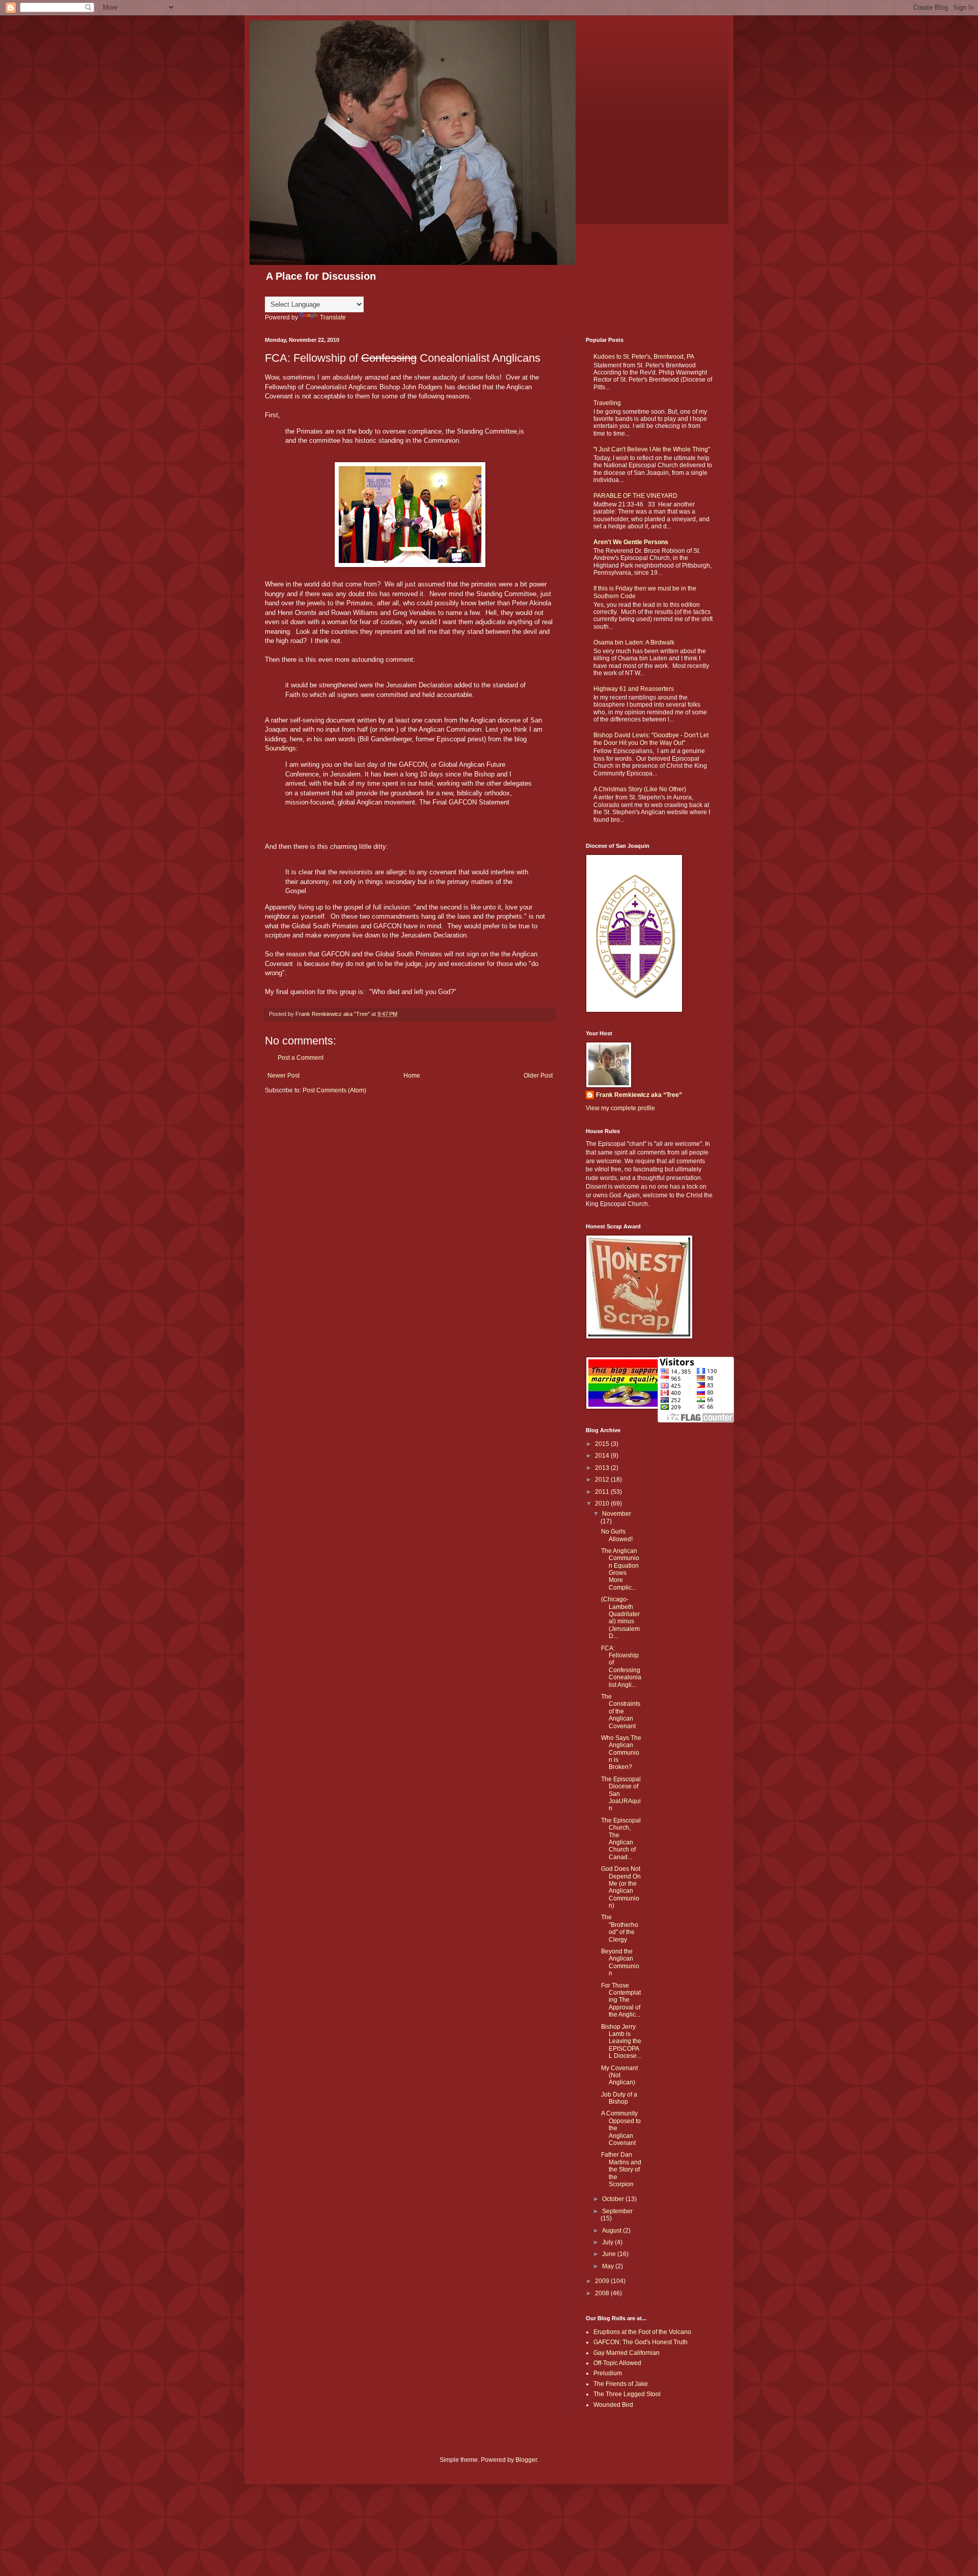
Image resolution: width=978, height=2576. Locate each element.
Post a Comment (301, 1058)
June (610, 2254)
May (609, 2266)
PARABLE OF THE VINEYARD (635, 496)
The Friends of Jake (621, 2384)
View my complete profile (620, 1108)
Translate (333, 317)
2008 (603, 2293)
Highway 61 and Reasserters (634, 689)
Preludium (608, 2373)
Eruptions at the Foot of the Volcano (642, 2332)
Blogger (526, 2460)
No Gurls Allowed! (617, 1535)
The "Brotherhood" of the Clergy (620, 1928)
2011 (603, 1492)
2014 (603, 1456)
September (617, 2211)
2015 (603, 1444)
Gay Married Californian (627, 2353)
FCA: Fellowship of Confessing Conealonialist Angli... (621, 1667)
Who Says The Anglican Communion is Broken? (621, 1753)
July (608, 2242)
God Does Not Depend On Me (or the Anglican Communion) (621, 1887)
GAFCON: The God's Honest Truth (641, 2342)
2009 (603, 2281)
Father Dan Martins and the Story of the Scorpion (621, 2169)
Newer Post (283, 1076)
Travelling (607, 403)
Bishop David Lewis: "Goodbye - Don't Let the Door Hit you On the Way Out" (651, 739)
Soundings (280, 748)
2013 (603, 1468)
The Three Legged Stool (627, 2394)
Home (412, 1076)
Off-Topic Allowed (617, 2363)
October (614, 2199)
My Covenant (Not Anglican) (619, 2075)
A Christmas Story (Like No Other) (640, 789)
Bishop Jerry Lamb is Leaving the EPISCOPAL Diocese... (621, 2042)
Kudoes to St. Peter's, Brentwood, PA (644, 357)
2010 (603, 1504)
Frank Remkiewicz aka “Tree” (639, 1095)
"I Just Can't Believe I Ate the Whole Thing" (652, 449)
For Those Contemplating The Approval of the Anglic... (621, 2000)
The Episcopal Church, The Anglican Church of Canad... (621, 1839)
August (613, 2231)
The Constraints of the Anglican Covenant (621, 1711)
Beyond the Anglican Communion (620, 1962)
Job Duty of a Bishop (619, 2098)
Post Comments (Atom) (334, 1090)
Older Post (538, 1076)
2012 (603, 1480)
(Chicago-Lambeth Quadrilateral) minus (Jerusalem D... (620, 1618)
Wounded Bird (613, 2405)
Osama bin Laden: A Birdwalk (634, 642)
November (617, 1514)
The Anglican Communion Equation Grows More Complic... (620, 1569)
